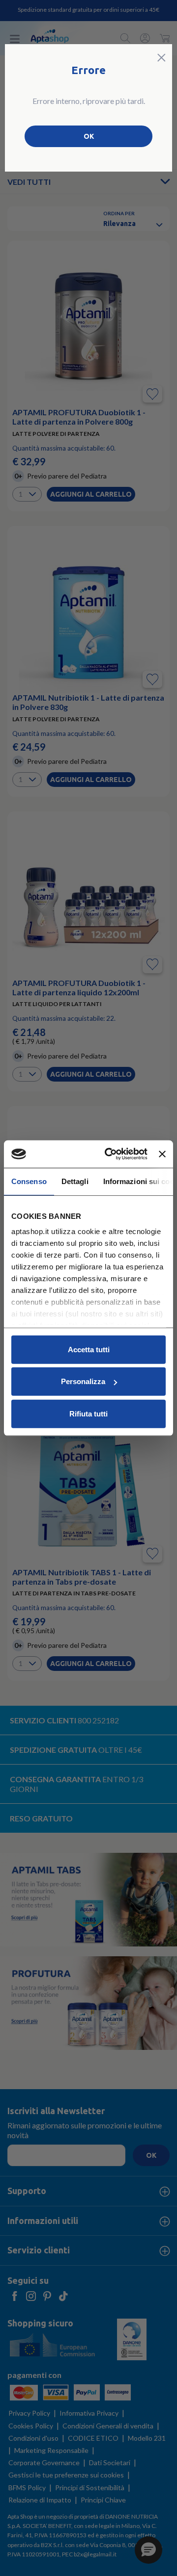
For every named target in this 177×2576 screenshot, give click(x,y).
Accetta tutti (89, 1349)
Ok (89, 136)
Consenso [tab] (29, 1181)
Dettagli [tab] (75, 1181)
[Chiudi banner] (162, 1154)
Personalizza (83, 1381)
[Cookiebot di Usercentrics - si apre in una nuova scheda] (109, 1154)
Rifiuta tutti (88, 1413)
